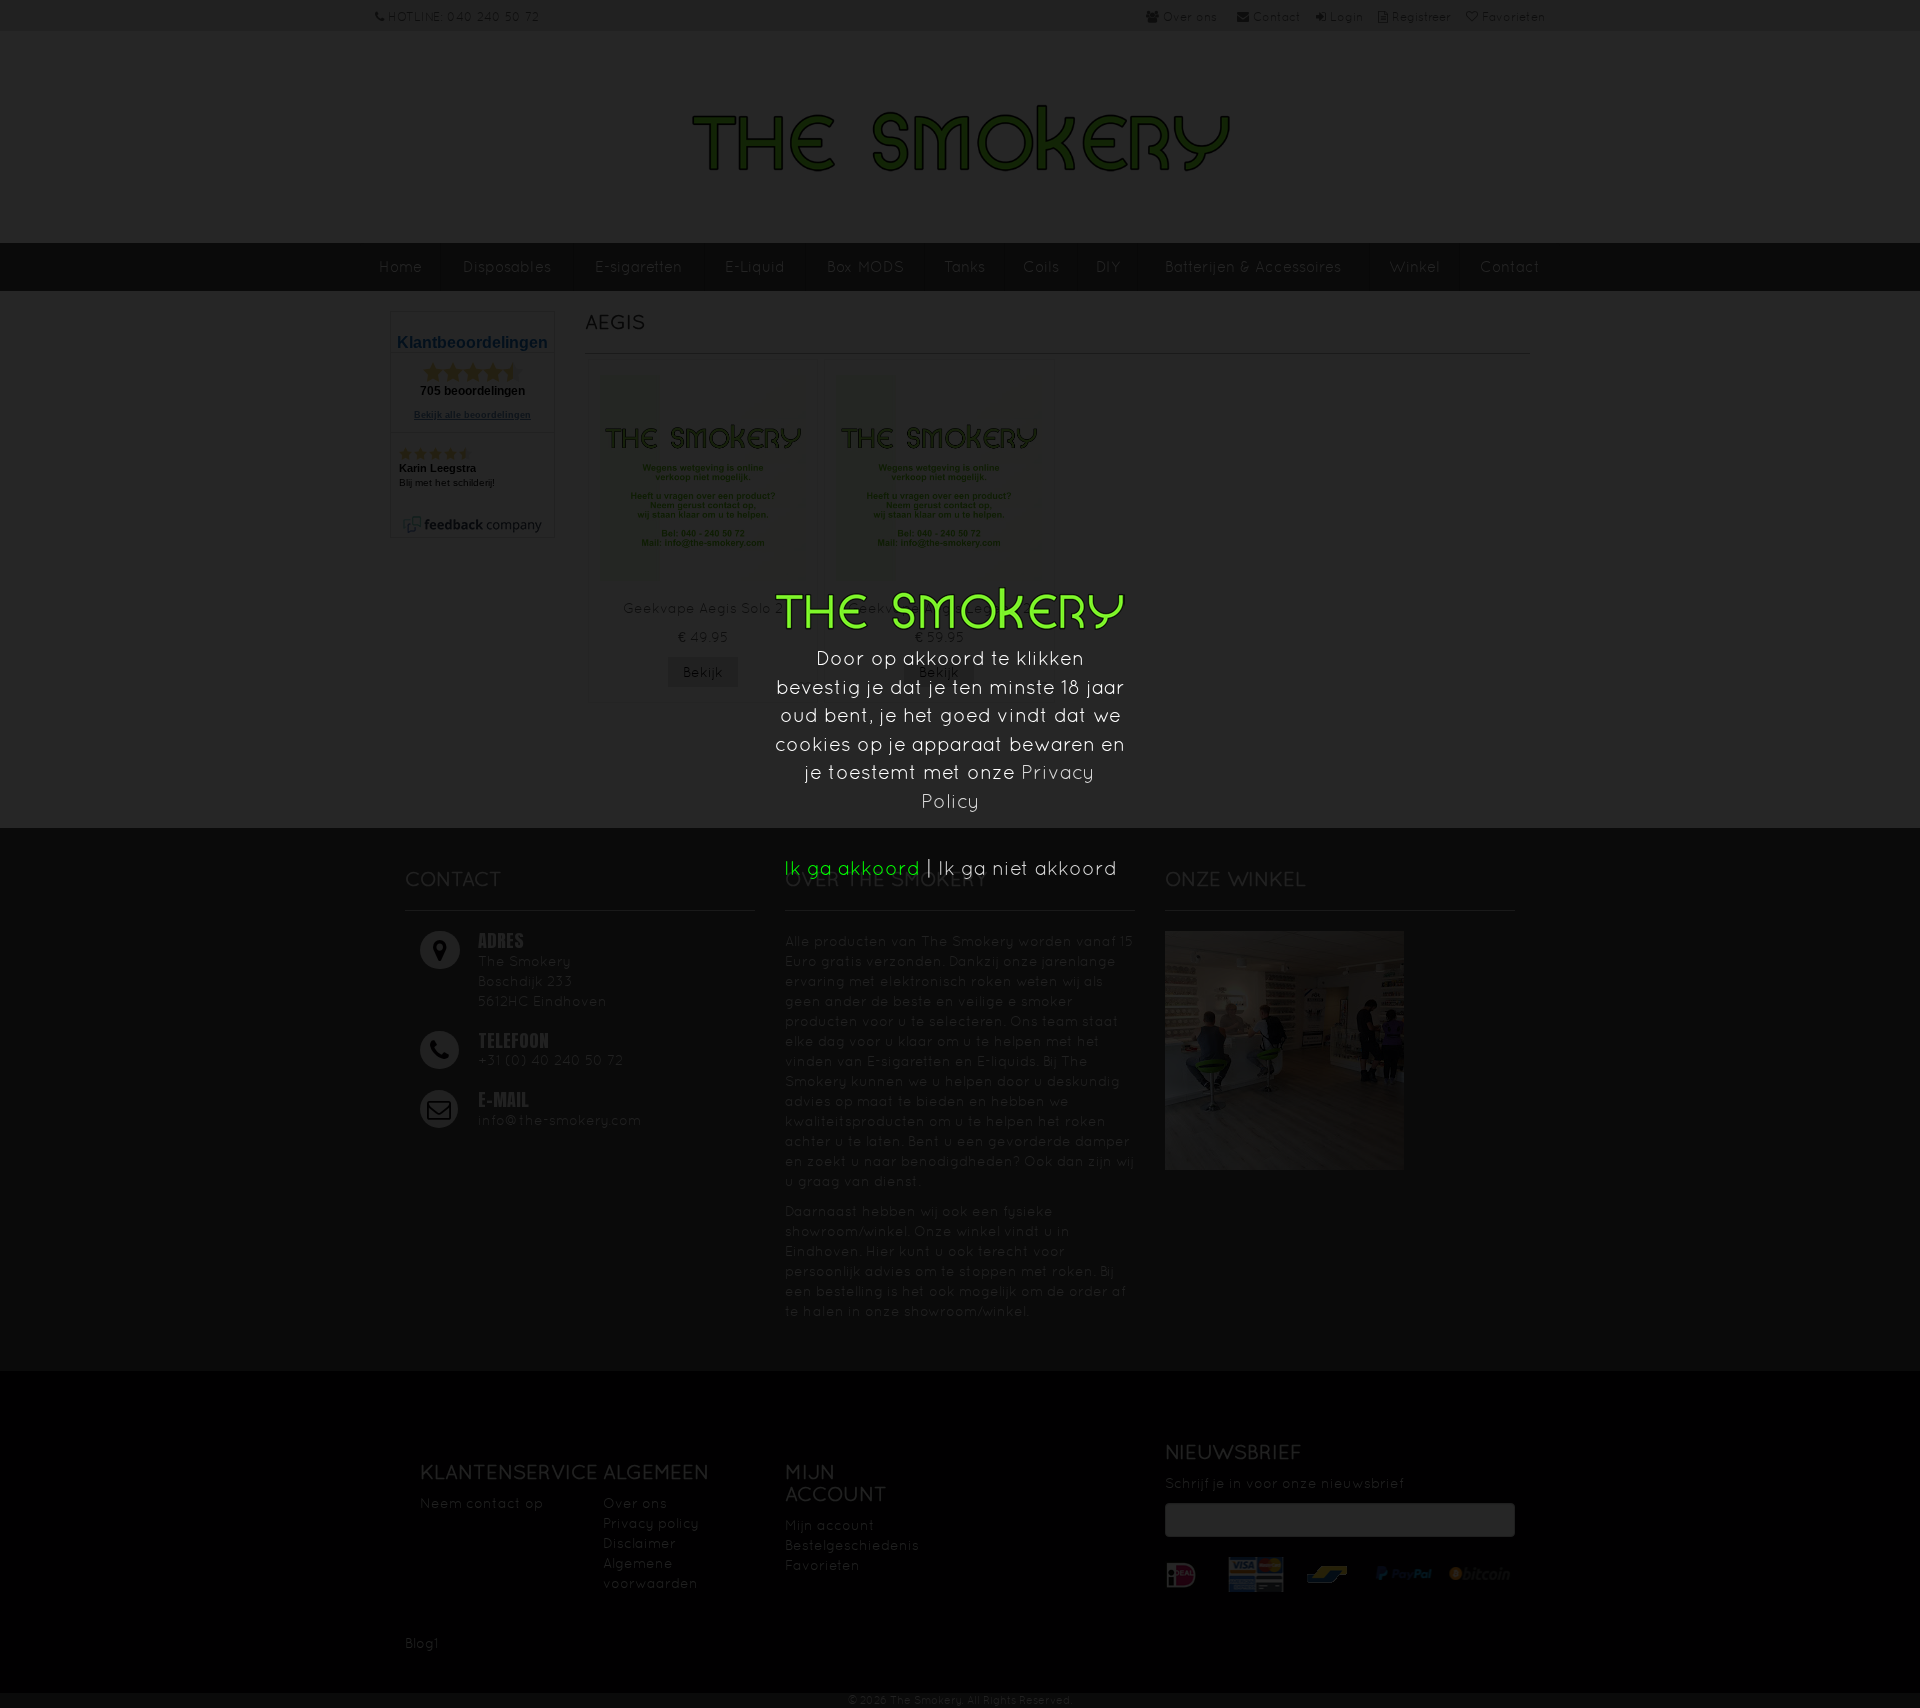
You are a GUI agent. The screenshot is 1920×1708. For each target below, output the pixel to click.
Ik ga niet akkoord (1027, 868)
